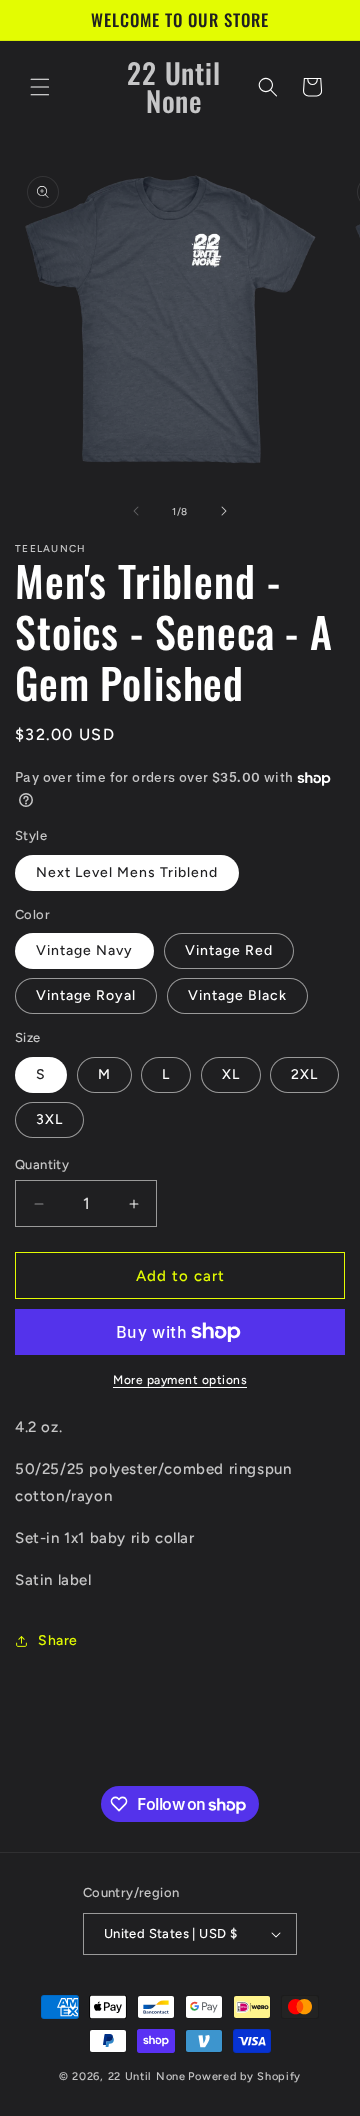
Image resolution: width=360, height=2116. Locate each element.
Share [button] (58, 1640)
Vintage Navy (84, 950)
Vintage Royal (86, 995)
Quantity (42, 1164)
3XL (49, 1119)
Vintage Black (237, 995)
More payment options (180, 1380)
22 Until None (147, 2076)
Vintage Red (229, 950)
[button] (40, 87)
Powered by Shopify (244, 2076)
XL (231, 1074)
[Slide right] (224, 511)
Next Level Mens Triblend (127, 872)
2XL (304, 1074)
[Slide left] (136, 511)
